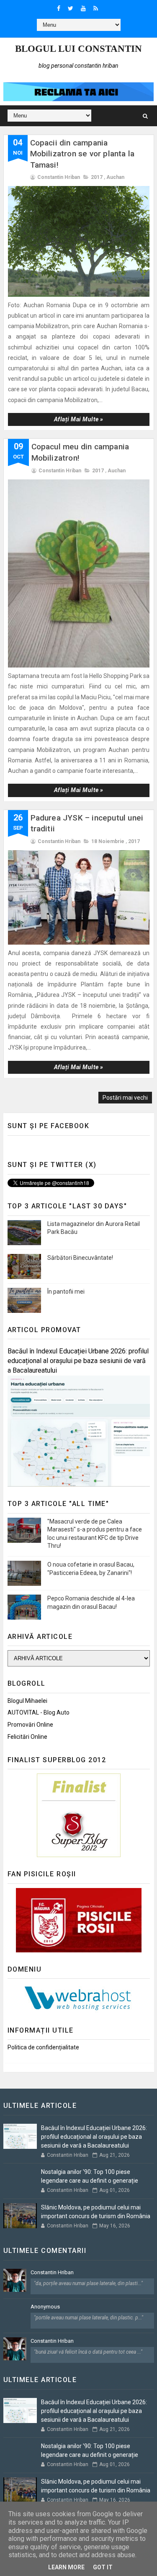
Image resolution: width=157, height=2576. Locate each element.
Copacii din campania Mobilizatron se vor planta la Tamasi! (82, 154)
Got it (103, 2567)
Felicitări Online (27, 1737)
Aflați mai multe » (79, 419)
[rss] (96, 8)
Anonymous (45, 2307)
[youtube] (83, 8)
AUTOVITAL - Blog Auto (39, 1712)
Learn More (66, 2567)
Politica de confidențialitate (43, 2047)
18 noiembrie (108, 841)
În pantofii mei (66, 1292)
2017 (97, 177)
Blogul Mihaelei (27, 1701)
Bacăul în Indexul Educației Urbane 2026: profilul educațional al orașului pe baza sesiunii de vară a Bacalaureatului (78, 1361)
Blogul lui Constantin (78, 49)
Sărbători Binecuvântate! (80, 1258)
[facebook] (59, 8)
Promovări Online (30, 1725)
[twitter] (71, 8)
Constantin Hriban (52, 2272)
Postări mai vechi (125, 1098)
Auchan (115, 177)
